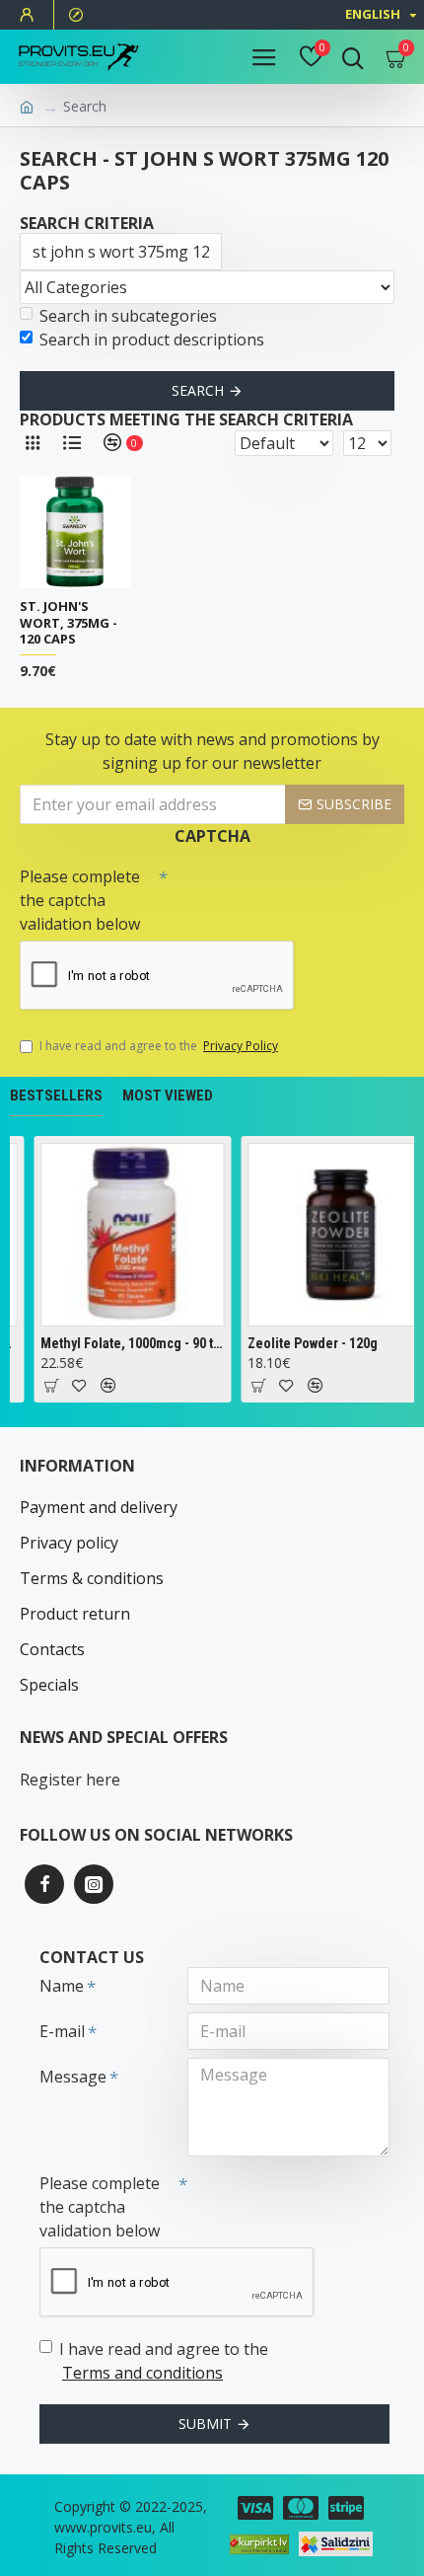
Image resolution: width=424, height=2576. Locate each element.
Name (62, 1986)
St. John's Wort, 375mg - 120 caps (69, 623)
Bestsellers (56, 1096)
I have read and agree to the (159, 1046)
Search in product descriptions (152, 340)
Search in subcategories (128, 316)
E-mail (62, 2031)
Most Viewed (168, 1096)
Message (73, 2077)
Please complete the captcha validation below (80, 900)
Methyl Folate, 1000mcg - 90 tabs (130, 1343)
